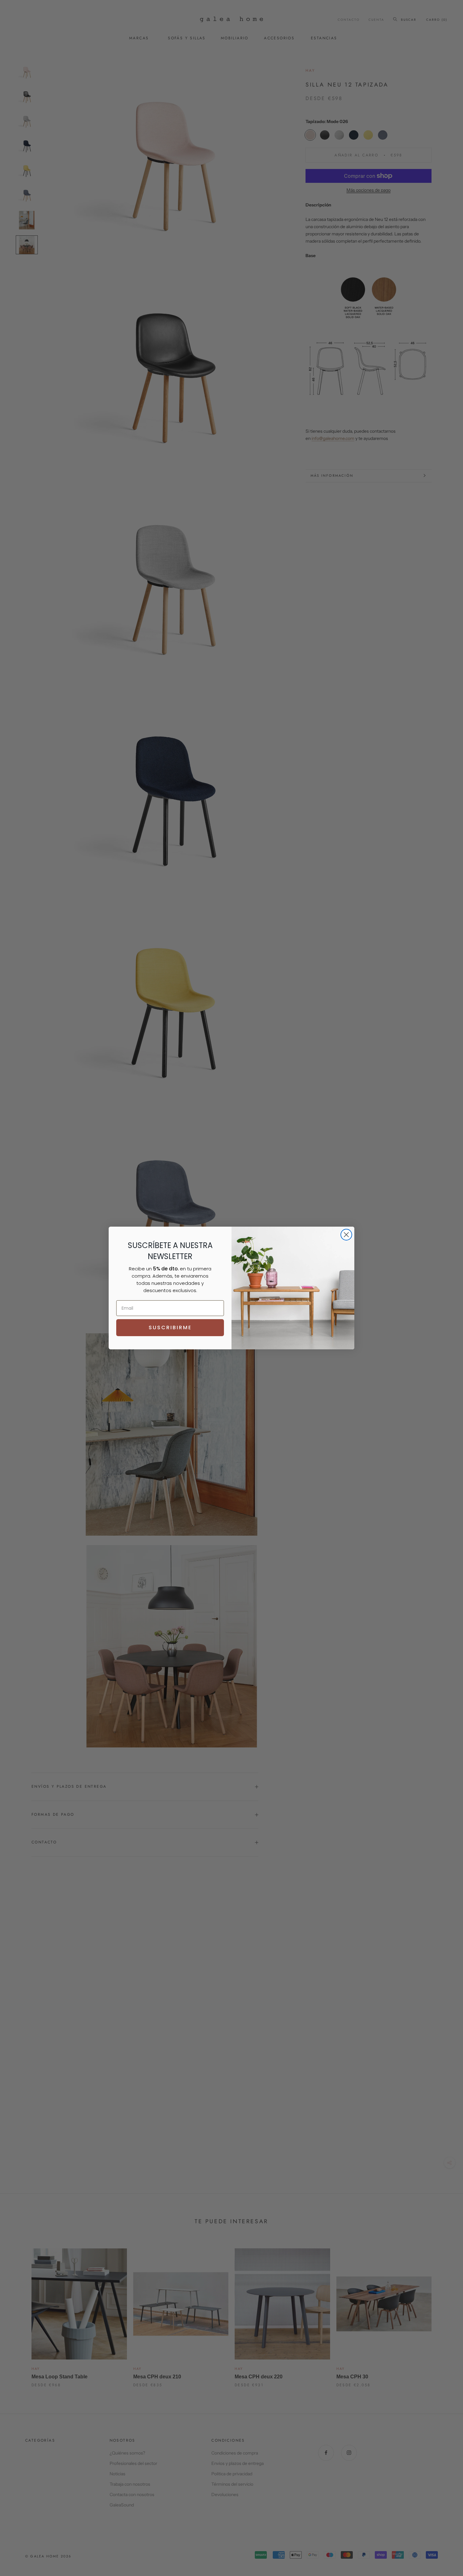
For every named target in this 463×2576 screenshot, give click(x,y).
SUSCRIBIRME (170, 1327)
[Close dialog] (346, 1235)
